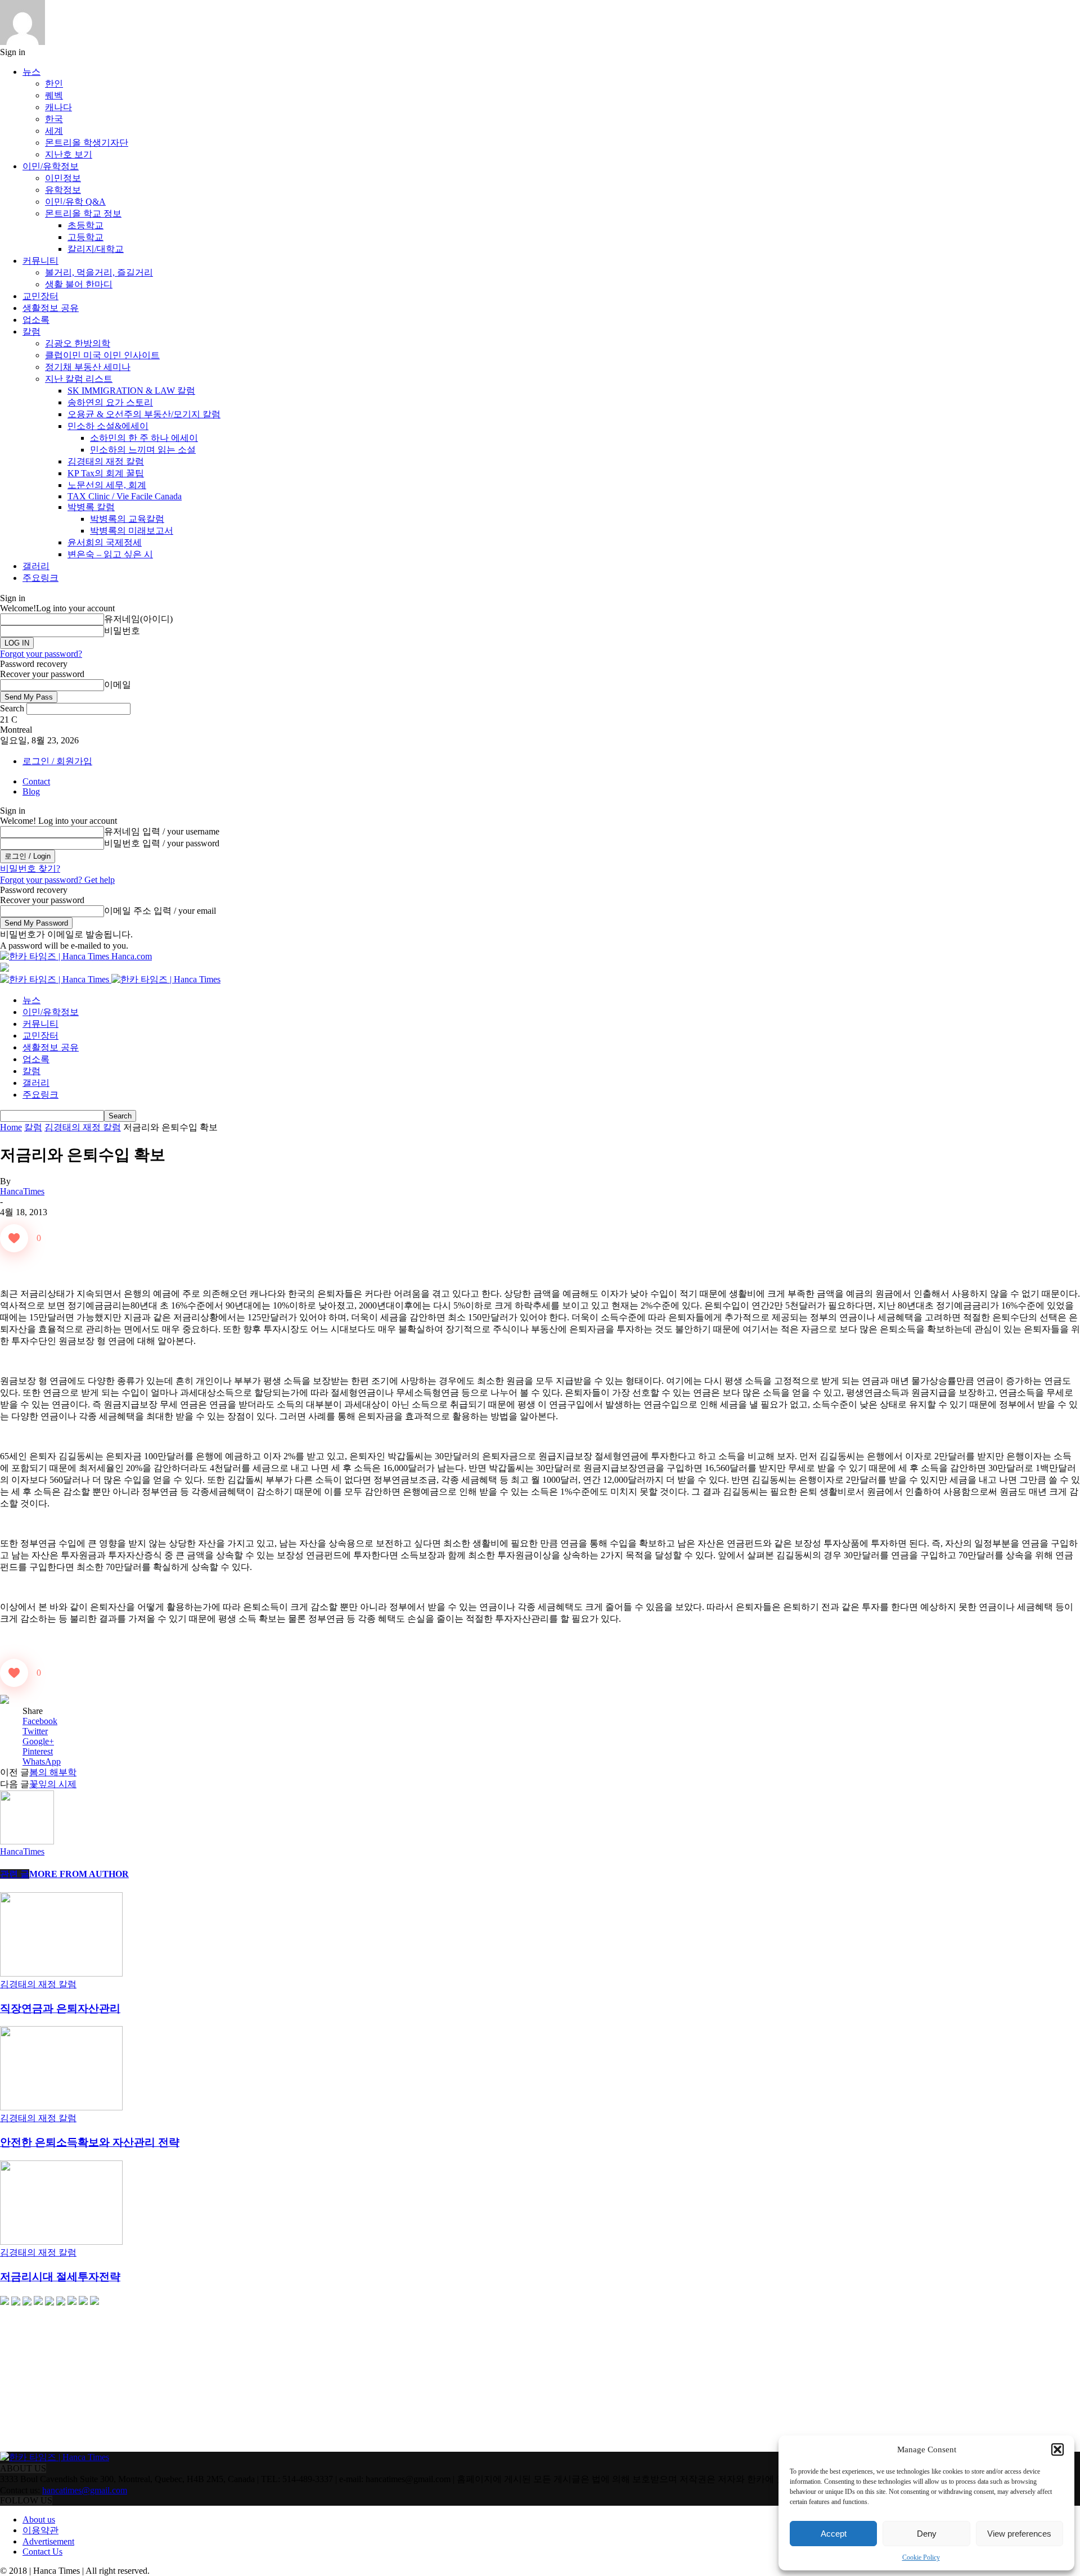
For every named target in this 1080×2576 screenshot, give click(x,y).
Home (11, 1127)
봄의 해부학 (53, 1772)
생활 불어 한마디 (79, 284)
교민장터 (40, 296)
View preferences (1019, 2534)
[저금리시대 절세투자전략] (61, 2242)
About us (39, 2519)
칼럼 (31, 331)
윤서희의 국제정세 (105, 542)
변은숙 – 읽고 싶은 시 (110, 554)
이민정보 (63, 178)
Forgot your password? (41, 654)
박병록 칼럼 (91, 507)
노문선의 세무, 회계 (107, 485)
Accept (834, 2534)
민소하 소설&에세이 (108, 426)
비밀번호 (122, 631)
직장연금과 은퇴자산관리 (60, 2008)
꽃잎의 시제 (53, 1784)
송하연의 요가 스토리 (110, 402)
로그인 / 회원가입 (57, 761)
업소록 (36, 320)
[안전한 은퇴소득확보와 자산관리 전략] (61, 2107)
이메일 (118, 685)
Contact (36, 781)
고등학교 (85, 237)
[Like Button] (14, 1238)
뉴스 (31, 72)
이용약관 (40, 2530)
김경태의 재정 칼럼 (106, 461)
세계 (54, 131)
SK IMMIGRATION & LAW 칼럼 (131, 391)
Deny (927, 2534)
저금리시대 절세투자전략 (60, 2277)
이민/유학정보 (51, 166)
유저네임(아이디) (138, 619)
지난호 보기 (69, 154)
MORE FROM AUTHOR (79, 1874)
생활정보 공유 (51, 308)
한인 (54, 84)
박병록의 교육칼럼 (127, 519)
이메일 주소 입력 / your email (160, 911)
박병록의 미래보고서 (132, 531)
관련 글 (15, 1874)
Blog (31, 791)
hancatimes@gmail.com (85, 2490)
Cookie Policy (921, 2557)
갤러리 (36, 566)
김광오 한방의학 (78, 343)
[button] (1057, 2449)
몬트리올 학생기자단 (87, 143)
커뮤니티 (40, 261)
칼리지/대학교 (96, 249)
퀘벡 (54, 95)
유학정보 (63, 190)
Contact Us (42, 2552)
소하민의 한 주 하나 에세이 (144, 438)
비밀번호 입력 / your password (162, 843)
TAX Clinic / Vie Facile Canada (125, 496)
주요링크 (40, 578)
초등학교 (85, 225)
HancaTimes (22, 1191)
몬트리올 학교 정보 (83, 213)
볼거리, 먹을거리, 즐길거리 (99, 272)
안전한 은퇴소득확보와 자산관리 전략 (90, 2142)
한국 (54, 119)
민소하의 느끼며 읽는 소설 (143, 450)
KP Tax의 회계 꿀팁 (106, 473)
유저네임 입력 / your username (162, 831)
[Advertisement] (84, 2379)
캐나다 (58, 107)
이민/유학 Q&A (75, 202)
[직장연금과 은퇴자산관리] (61, 1973)
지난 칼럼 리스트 (79, 379)
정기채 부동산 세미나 (88, 367)
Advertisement (48, 2541)
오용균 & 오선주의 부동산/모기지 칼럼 (144, 414)
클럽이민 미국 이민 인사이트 (102, 355)
